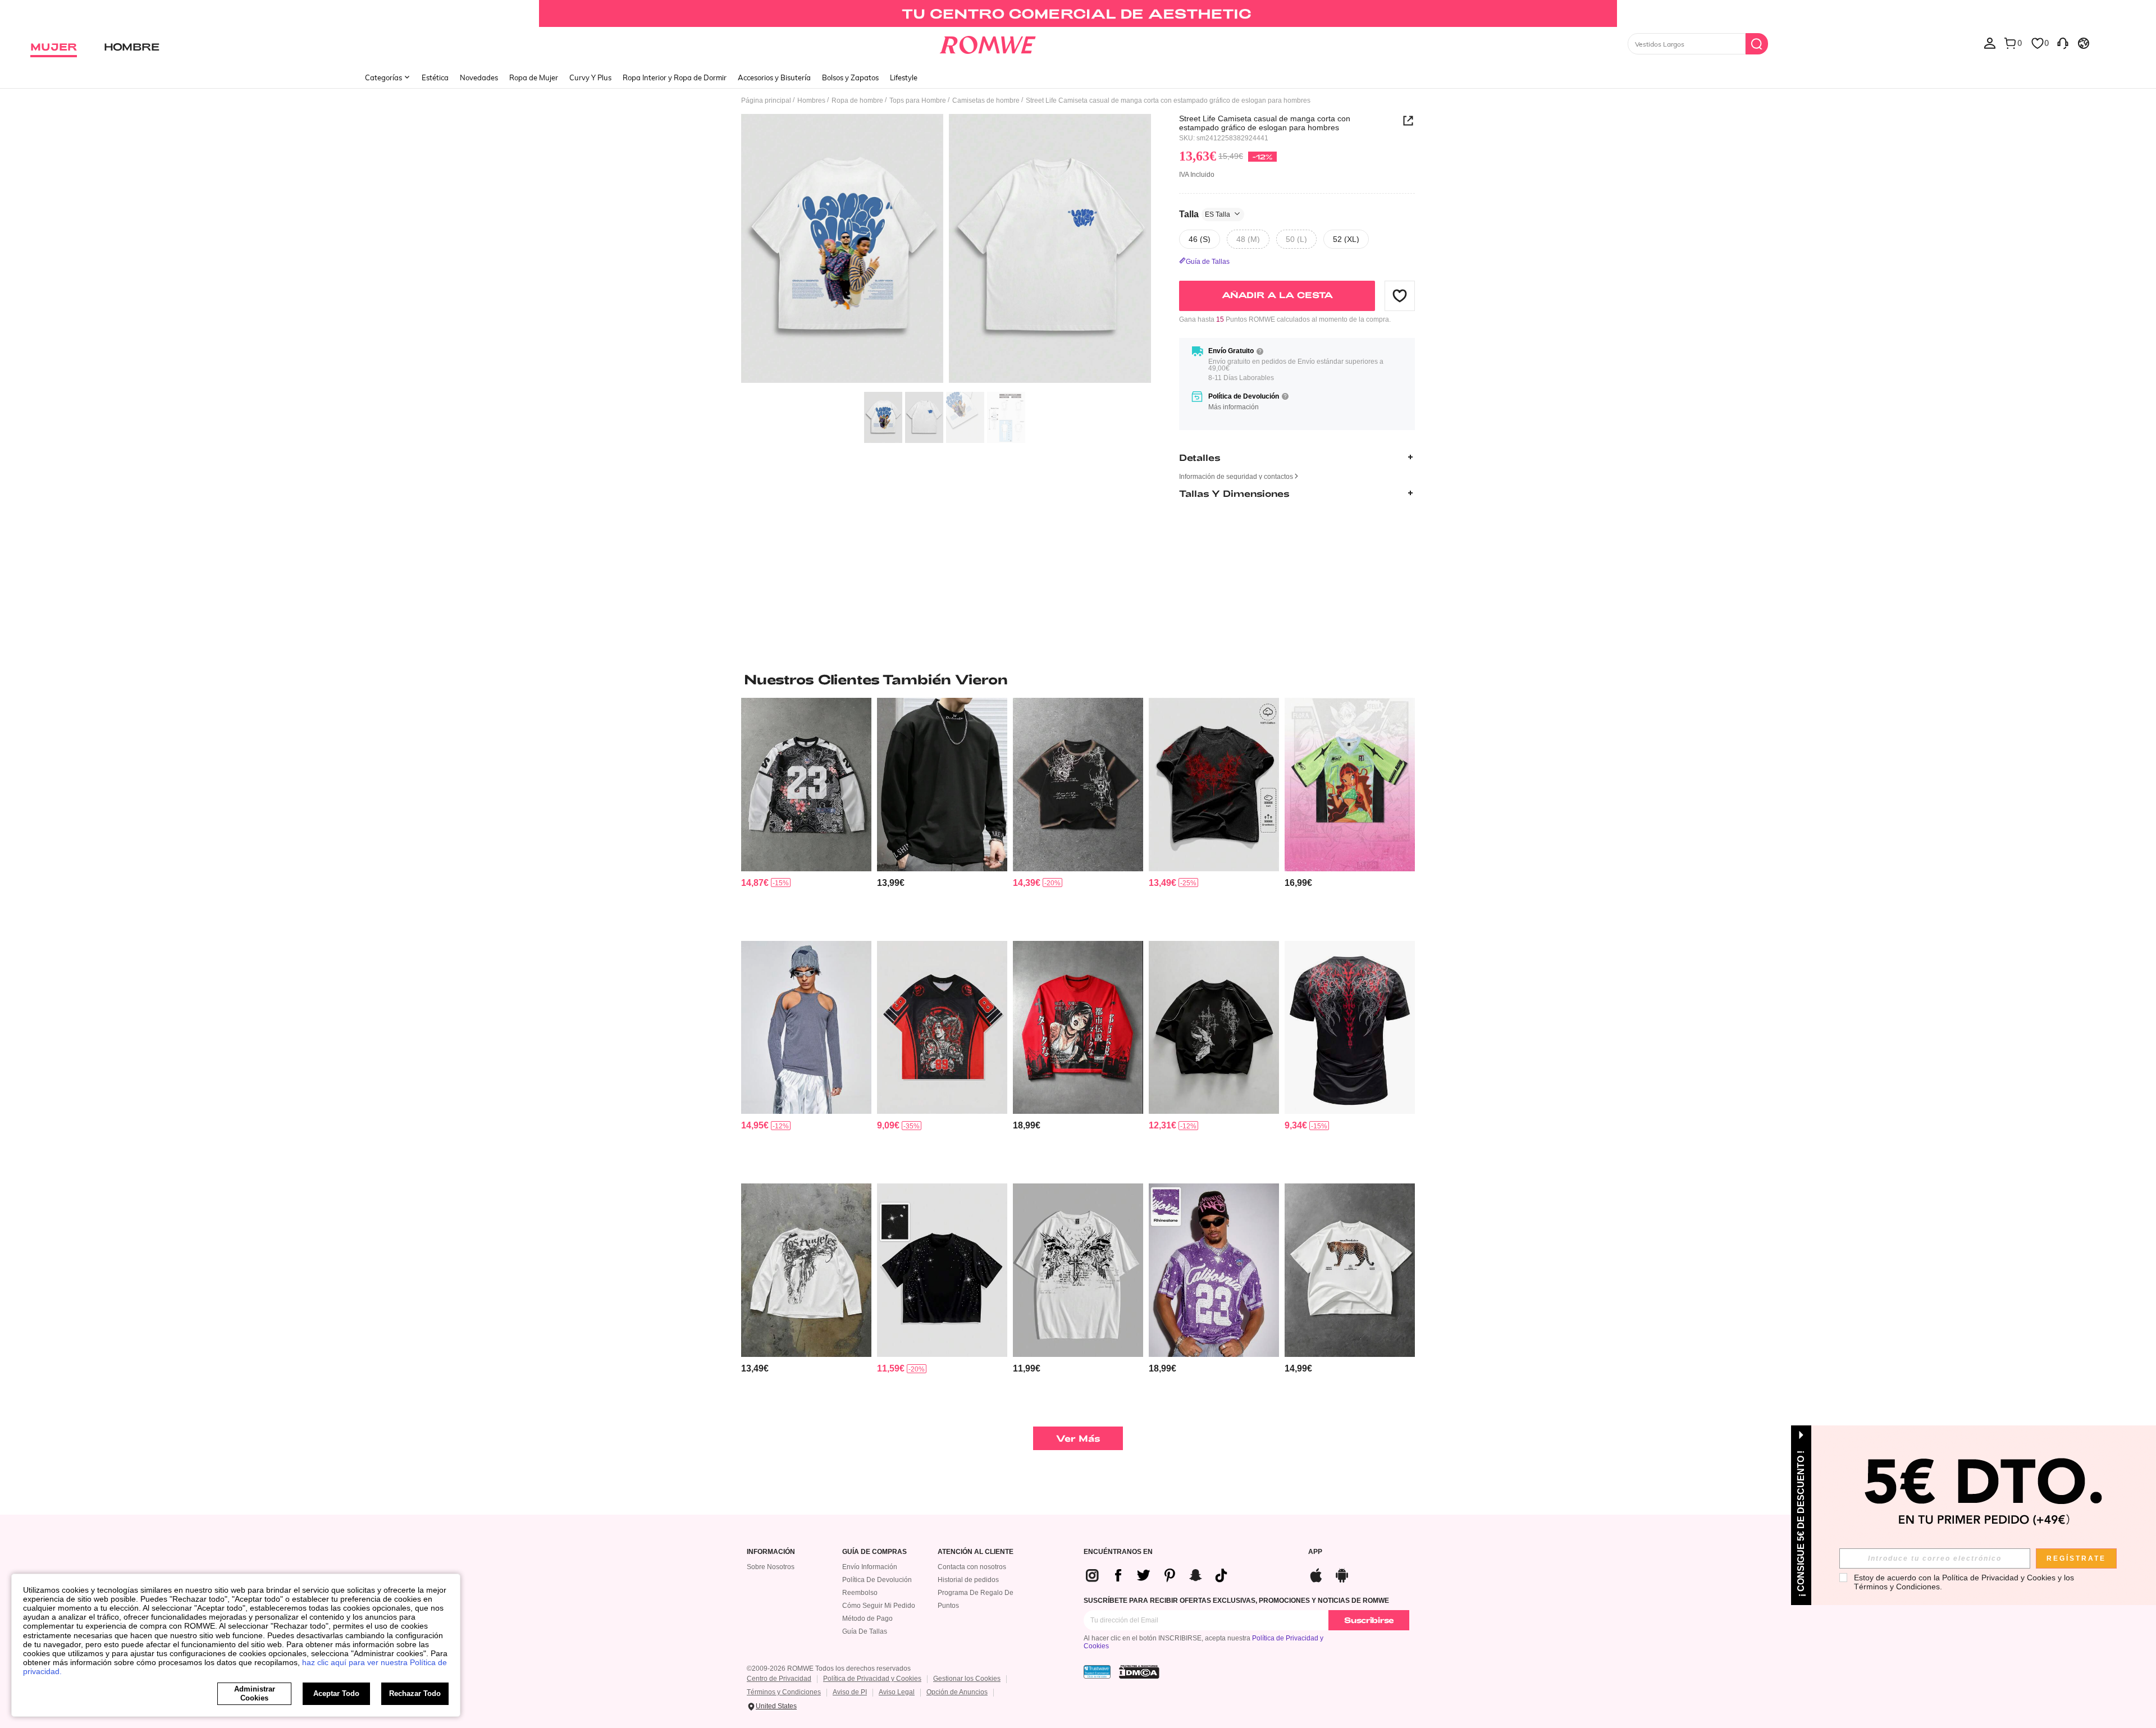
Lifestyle (904, 77)
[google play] (1342, 1574)
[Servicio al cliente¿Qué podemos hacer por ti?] (2063, 43)
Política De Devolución (877, 1580)
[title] (1078, 679)
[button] (1400, 295)
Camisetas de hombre (986, 100)
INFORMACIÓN (771, 1552)
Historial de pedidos (968, 1580)
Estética (435, 77)
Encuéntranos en (1118, 1552)
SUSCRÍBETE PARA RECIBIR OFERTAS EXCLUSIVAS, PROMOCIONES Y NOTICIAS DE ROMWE (1236, 1601)
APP (1315, 1552)
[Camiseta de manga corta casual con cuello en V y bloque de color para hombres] (942, 1028)
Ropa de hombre (857, 100)
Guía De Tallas (865, 1631)
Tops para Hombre (918, 100)
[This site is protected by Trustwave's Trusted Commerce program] (1097, 1672)
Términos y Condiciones (784, 1692)
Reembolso (860, 1593)
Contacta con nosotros (972, 1567)
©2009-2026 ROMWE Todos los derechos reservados (829, 1668)
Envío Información (870, 1567)
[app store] (1316, 1574)
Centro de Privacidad (779, 1679)
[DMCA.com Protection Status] (1139, 1672)
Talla (1205, 214)
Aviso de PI (850, 1692)
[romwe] (988, 43)
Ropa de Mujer (534, 77)
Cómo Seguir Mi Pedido (879, 1606)
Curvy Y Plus (590, 77)
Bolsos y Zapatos (850, 77)
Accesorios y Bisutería (774, 77)
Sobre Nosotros (771, 1567)
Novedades (479, 77)
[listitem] (806, 815)
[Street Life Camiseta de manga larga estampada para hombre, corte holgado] (1078, 1028)
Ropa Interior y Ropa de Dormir (675, 77)
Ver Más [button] (1078, 1438)
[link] (1078, 13)
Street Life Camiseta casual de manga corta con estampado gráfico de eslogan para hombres (1265, 123)
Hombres (811, 100)
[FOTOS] (946, 250)
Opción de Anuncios (957, 1692)
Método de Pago (867, 1619)
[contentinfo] (755, 883)
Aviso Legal (897, 1692)
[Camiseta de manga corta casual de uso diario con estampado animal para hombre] (1350, 1270)
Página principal (766, 100)
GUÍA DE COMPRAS (874, 1552)
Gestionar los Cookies (967, 1679)
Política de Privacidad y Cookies (872, 1679)
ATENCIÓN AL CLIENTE (976, 1552)
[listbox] (1990, 43)
